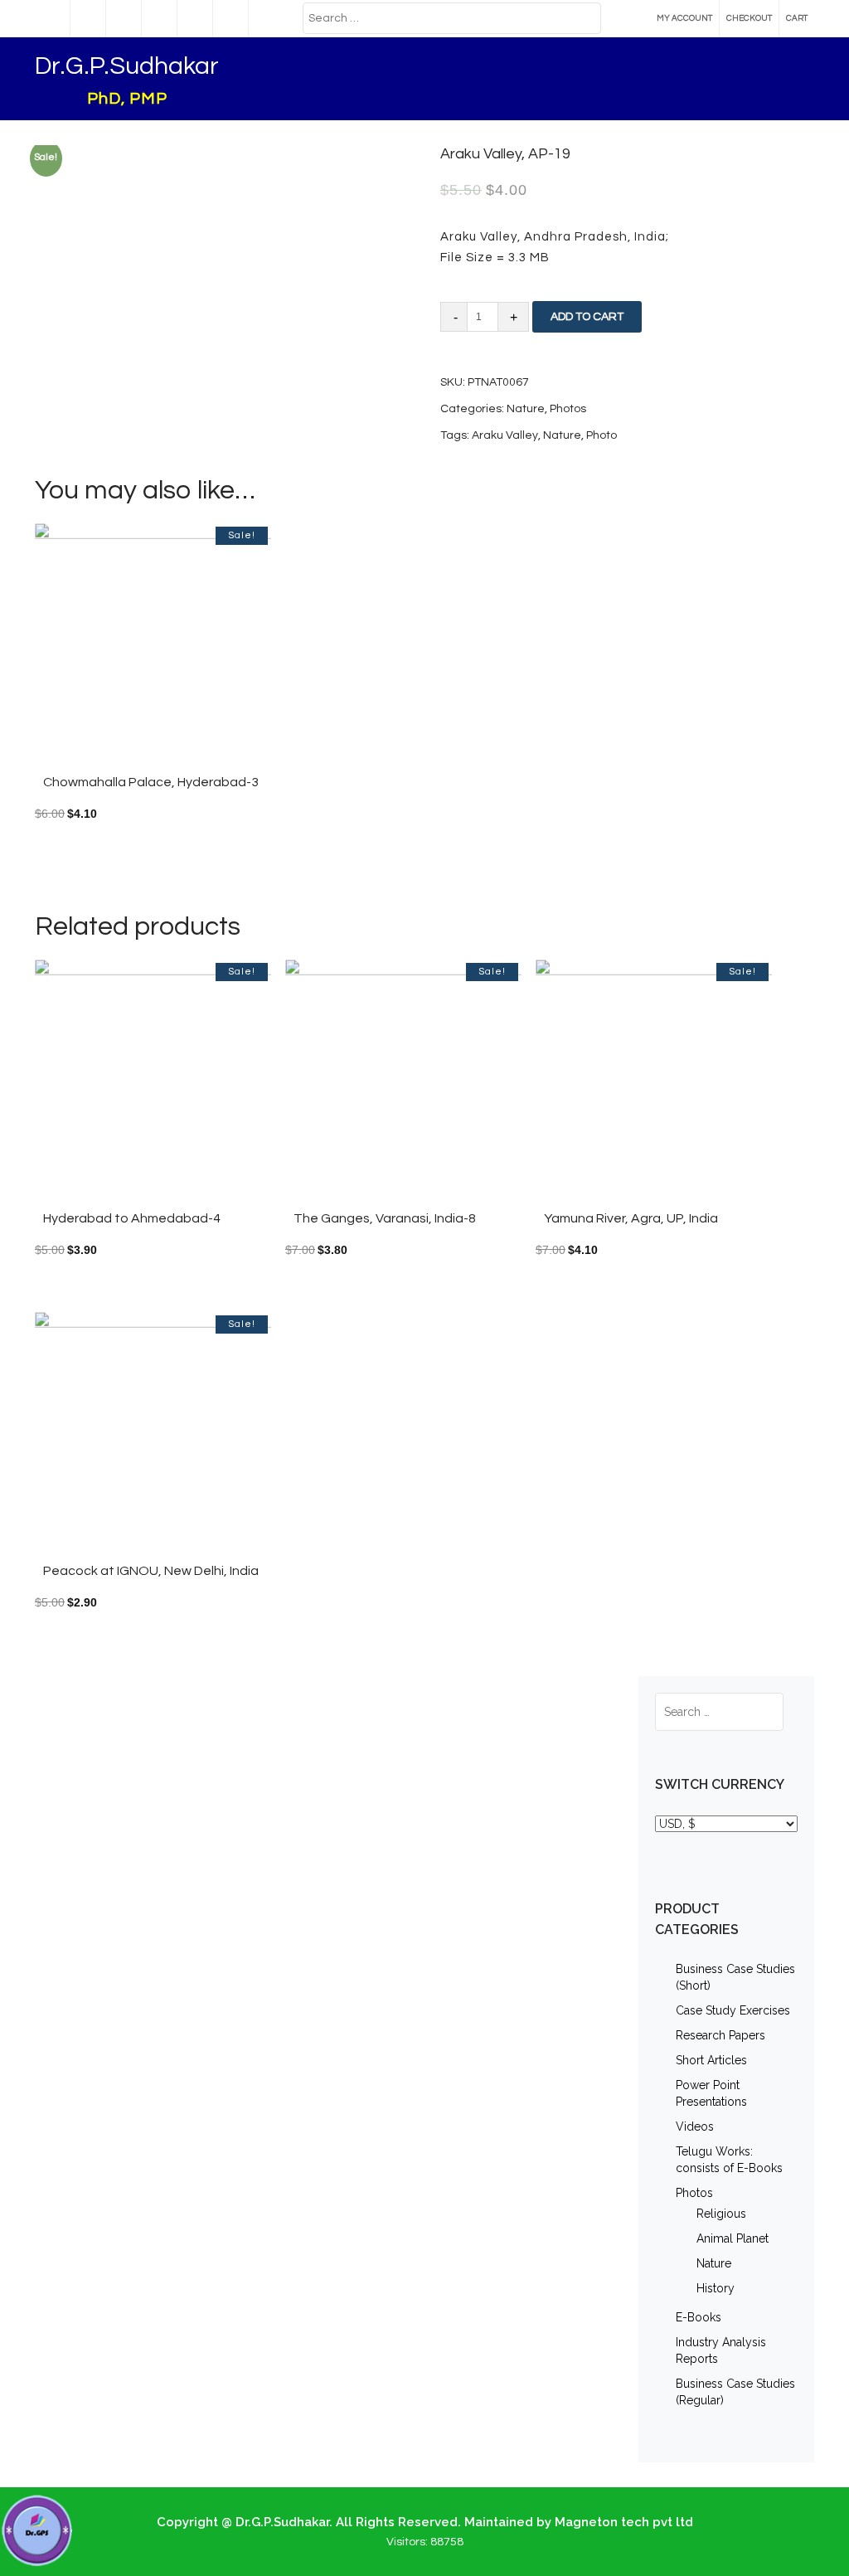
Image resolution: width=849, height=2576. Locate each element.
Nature (714, 2263)
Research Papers (720, 2035)
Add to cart (587, 317)
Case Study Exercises (733, 2010)
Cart (797, 18)
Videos (695, 2126)
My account (684, 18)
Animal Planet (733, 2238)
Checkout (749, 18)
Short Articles (711, 2060)
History (716, 2288)
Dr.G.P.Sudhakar (127, 66)
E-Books (699, 2317)
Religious (721, 2214)
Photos (694, 2193)
